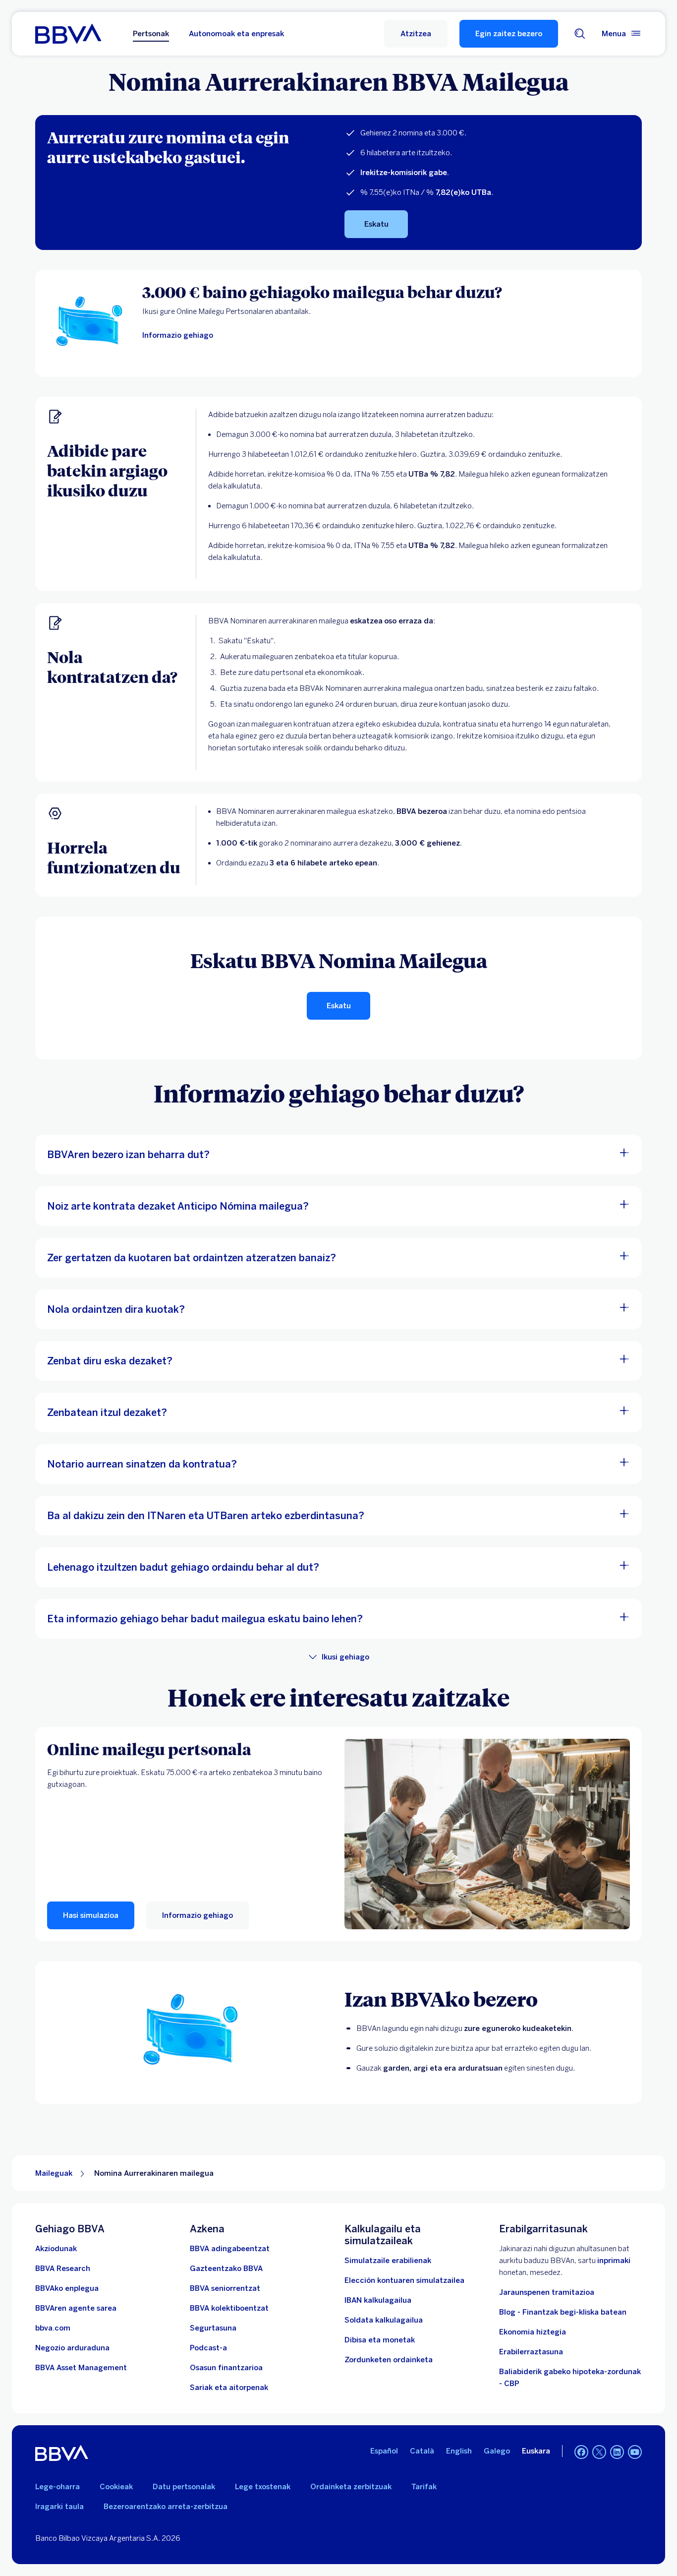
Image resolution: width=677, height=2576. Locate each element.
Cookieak (116, 2487)
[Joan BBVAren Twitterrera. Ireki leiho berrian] (599, 2452)
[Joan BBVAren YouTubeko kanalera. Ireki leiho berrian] (635, 2452)
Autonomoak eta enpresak (236, 34)
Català (422, 2451)
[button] (416, 34)
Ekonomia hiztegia (533, 2332)
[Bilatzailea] (580, 34)
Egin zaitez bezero (509, 34)
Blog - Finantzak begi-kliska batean (563, 2312)
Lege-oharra (57, 2487)
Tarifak (424, 2487)
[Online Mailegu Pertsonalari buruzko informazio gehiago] (487, 1834)
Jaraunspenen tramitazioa (547, 2292)
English (459, 2451)
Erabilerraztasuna (531, 2352)
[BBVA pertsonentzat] (68, 34)
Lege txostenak (263, 2487)
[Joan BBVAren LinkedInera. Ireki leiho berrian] (617, 2452)
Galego (497, 2451)
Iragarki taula (59, 2507)
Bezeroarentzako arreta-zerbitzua (166, 2507)
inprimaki (614, 2261)
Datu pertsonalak (184, 2487)
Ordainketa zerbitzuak (351, 2487)
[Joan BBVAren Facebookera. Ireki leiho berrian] (581, 2452)
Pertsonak (151, 34)
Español (384, 2451)
